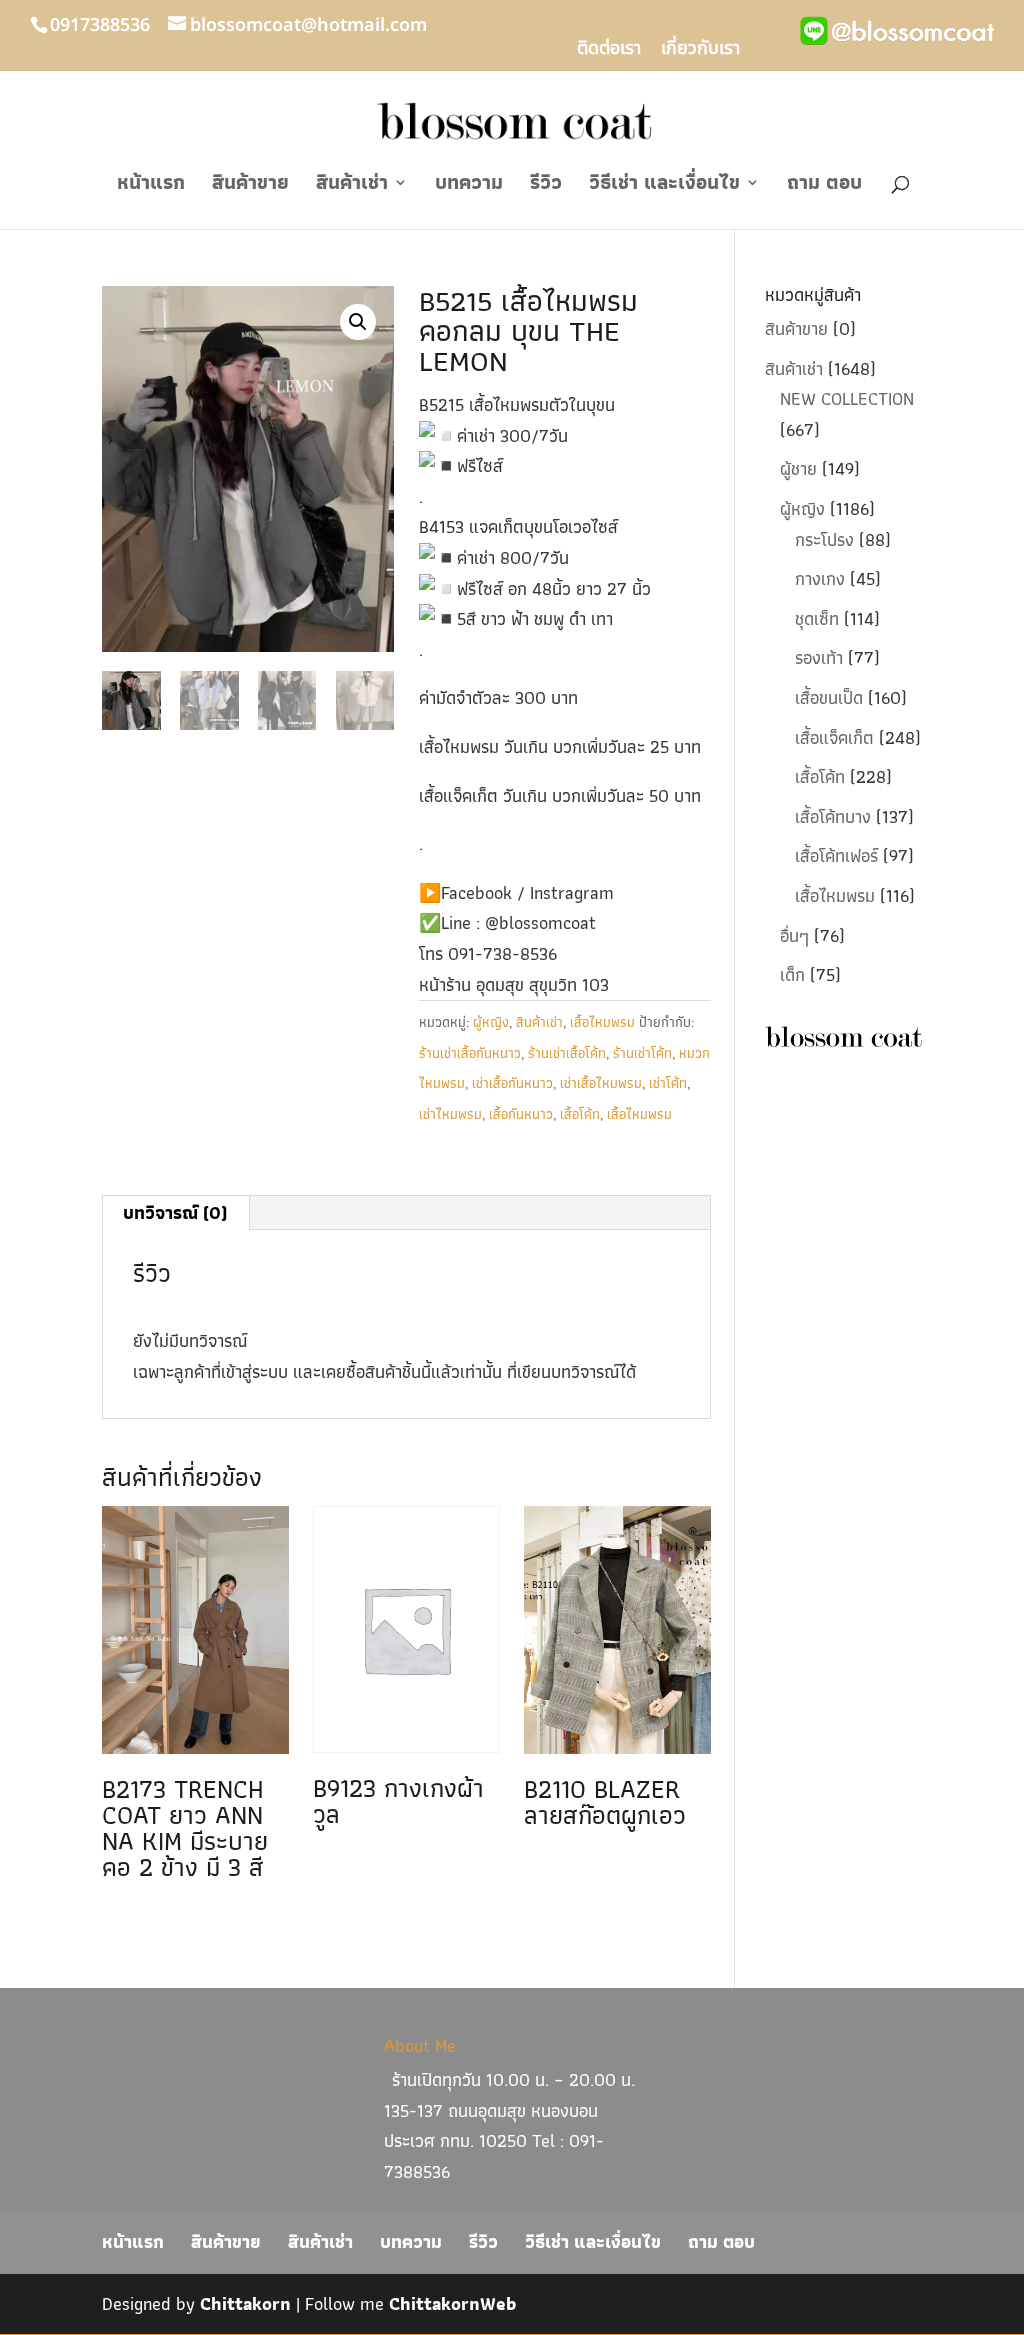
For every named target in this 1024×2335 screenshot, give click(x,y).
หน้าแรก (151, 186)
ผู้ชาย (798, 468)
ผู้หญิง (491, 1022)
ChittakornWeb (452, 2303)
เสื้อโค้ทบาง (833, 816)
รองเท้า (819, 657)
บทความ (469, 186)
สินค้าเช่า (352, 186)
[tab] (175, 1213)
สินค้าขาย (250, 186)
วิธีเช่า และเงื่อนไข (664, 186)
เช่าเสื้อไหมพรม (601, 1083)
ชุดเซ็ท (817, 618)
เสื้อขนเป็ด (829, 697)
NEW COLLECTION (847, 398)
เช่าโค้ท (668, 1083)
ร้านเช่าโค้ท (642, 1053)
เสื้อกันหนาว (521, 1114)
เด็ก (792, 974)
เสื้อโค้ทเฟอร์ (836, 855)
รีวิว (546, 186)
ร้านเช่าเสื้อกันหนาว (470, 1053)
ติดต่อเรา (609, 51)
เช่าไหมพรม (450, 1114)
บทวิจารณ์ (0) (175, 1212)
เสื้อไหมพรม (602, 1022)
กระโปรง (824, 539)
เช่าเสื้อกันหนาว (512, 1083)
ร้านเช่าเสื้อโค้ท (567, 1053)
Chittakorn (245, 2303)
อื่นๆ (794, 935)
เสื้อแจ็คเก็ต (834, 737)
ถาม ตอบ (824, 186)
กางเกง (820, 578)
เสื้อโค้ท (580, 1114)
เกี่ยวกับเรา (700, 51)
